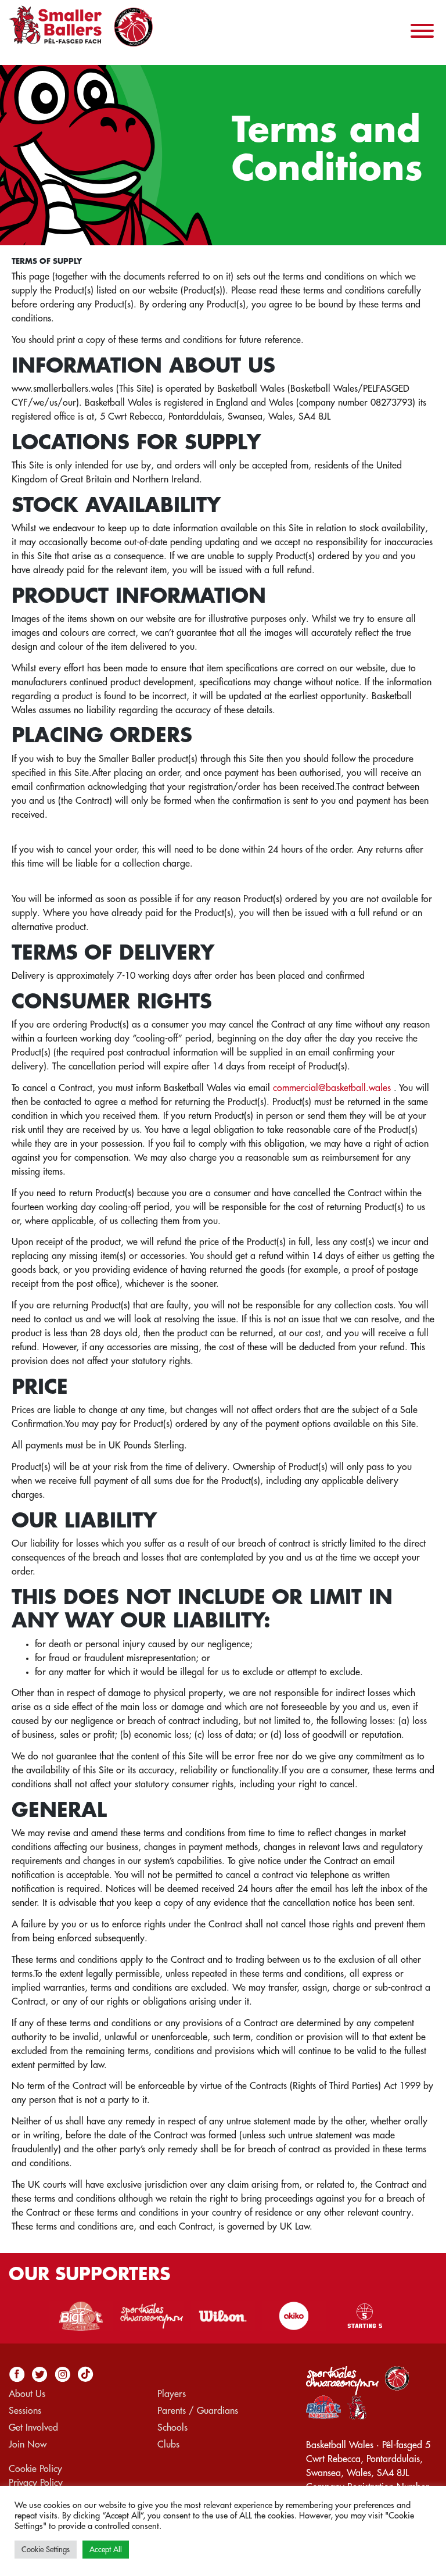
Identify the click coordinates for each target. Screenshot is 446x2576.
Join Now (28, 2445)
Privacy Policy (36, 2483)
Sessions (25, 2411)
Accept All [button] (106, 2550)
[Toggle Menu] (422, 31)
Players (172, 2394)
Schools (172, 2428)
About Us (27, 2394)
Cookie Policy (35, 2469)
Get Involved (33, 2428)
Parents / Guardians (198, 2411)
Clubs (168, 2445)
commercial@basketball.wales (332, 1088)
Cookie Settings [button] (46, 2550)
